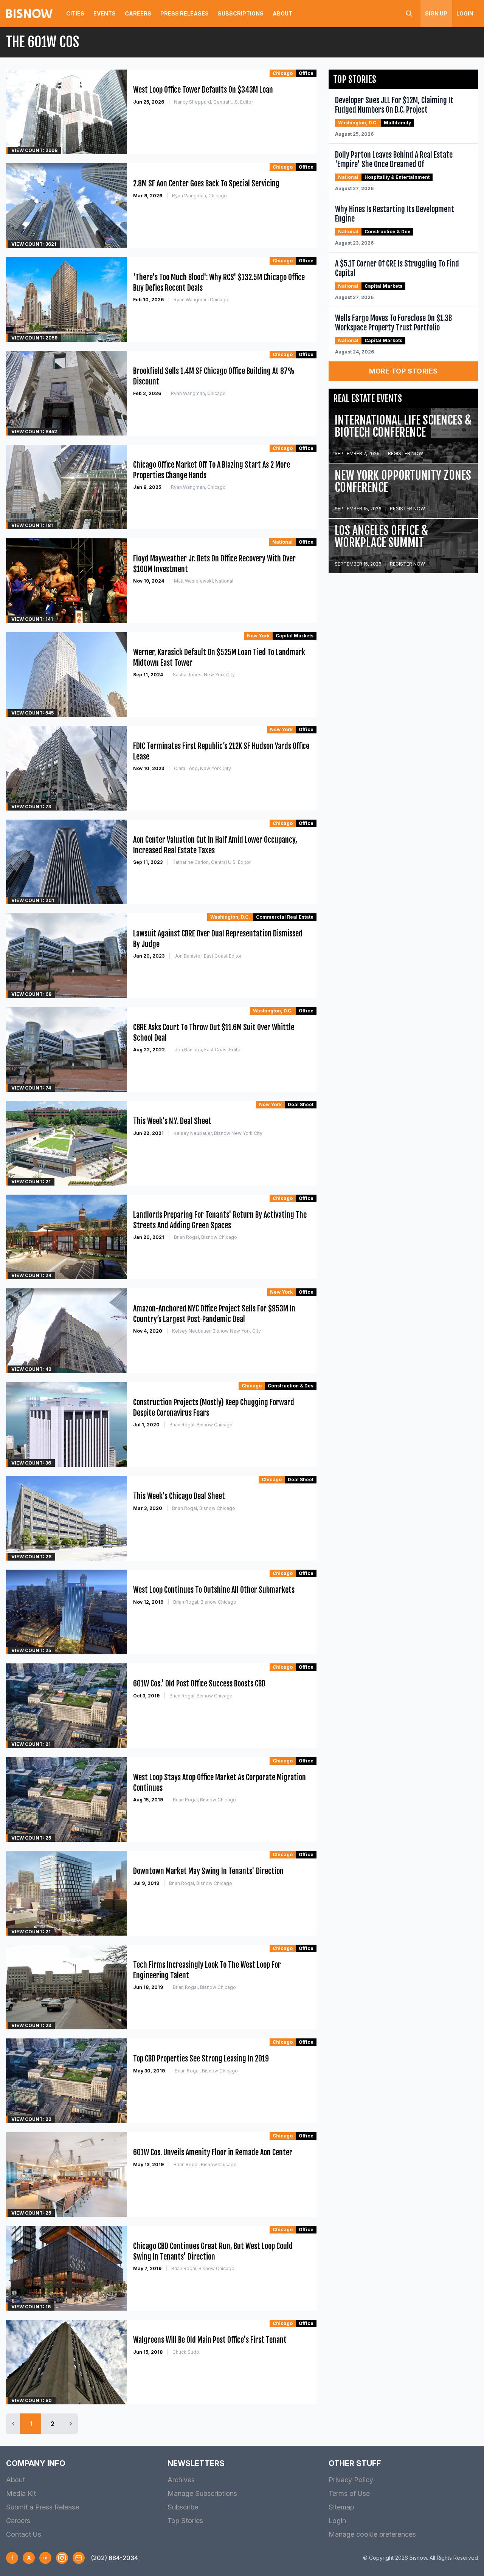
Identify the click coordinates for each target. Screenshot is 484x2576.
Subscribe (183, 2507)
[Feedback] (79, 2558)
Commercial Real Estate (285, 917)
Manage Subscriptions (202, 2493)
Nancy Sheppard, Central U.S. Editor (213, 102)
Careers (138, 13)
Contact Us (24, 2534)
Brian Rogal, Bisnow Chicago (206, 1237)
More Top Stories (403, 371)
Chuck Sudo (186, 2352)
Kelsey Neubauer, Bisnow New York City (218, 1133)
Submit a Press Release (43, 2507)
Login (465, 13)
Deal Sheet (301, 1104)
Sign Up (436, 13)
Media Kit (21, 2493)
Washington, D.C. (230, 917)
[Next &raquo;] (71, 2424)
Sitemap (341, 2507)
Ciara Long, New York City (202, 768)
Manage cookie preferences (372, 2534)
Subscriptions (241, 13)
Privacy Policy (351, 2480)
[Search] (409, 14)
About (282, 13)
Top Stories (185, 2521)
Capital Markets (295, 636)
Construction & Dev (291, 1386)
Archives (181, 2480)
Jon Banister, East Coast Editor (208, 956)
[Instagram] (62, 2558)
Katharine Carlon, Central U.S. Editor (212, 862)
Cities (75, 13)
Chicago (283, 73)
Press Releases (185, 13)
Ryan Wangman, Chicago (199, 196)
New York (258, 636)
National (282, 542)
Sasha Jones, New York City (204, 675)
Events (105, 13)
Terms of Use (349, 2493)
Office (306, 73)
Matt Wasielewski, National (204, 581)
